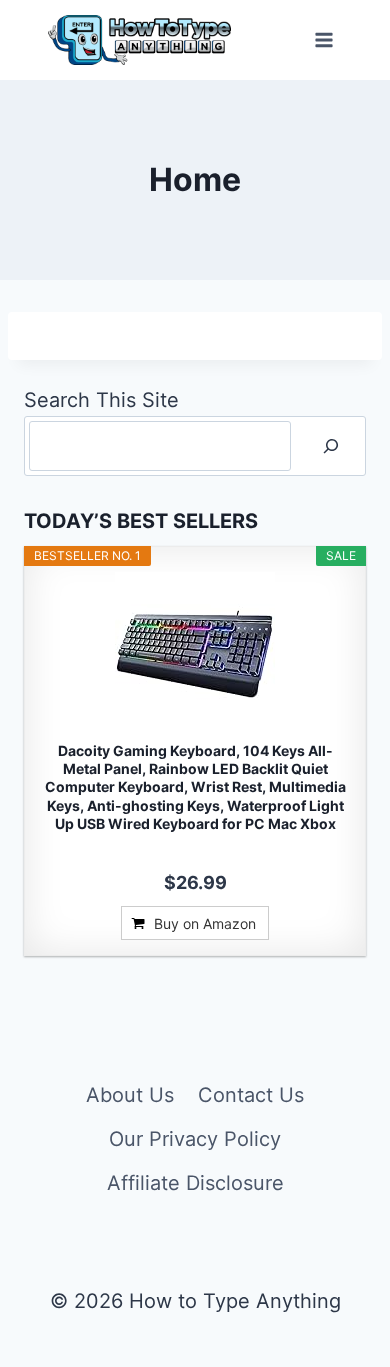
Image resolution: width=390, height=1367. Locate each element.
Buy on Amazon (205, 923)
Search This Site (101, 400)
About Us (130, 1095)
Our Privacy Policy (195, 1139)
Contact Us (251, 1095)
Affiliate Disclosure (195, 1183)
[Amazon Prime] (195, 851)
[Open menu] (323, 39)
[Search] (331, 446)
